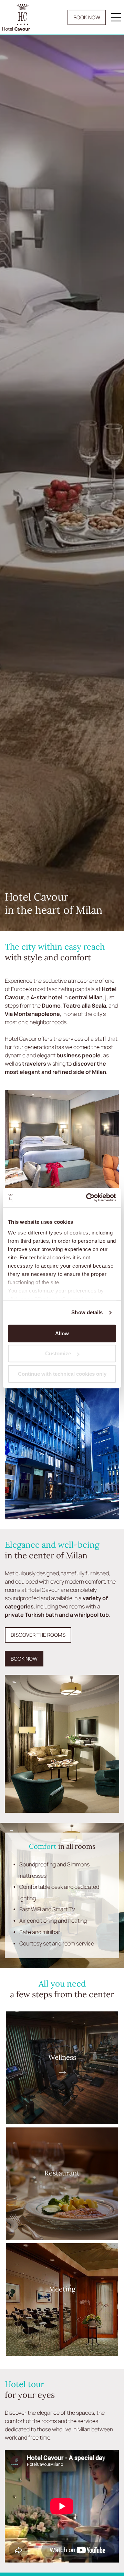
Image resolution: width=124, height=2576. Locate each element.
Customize (58, 1353)
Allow (62, 1333)
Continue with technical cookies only (62, 1374)
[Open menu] (116, 17)
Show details (87, 1312)
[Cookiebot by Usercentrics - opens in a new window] (87, 1198)
